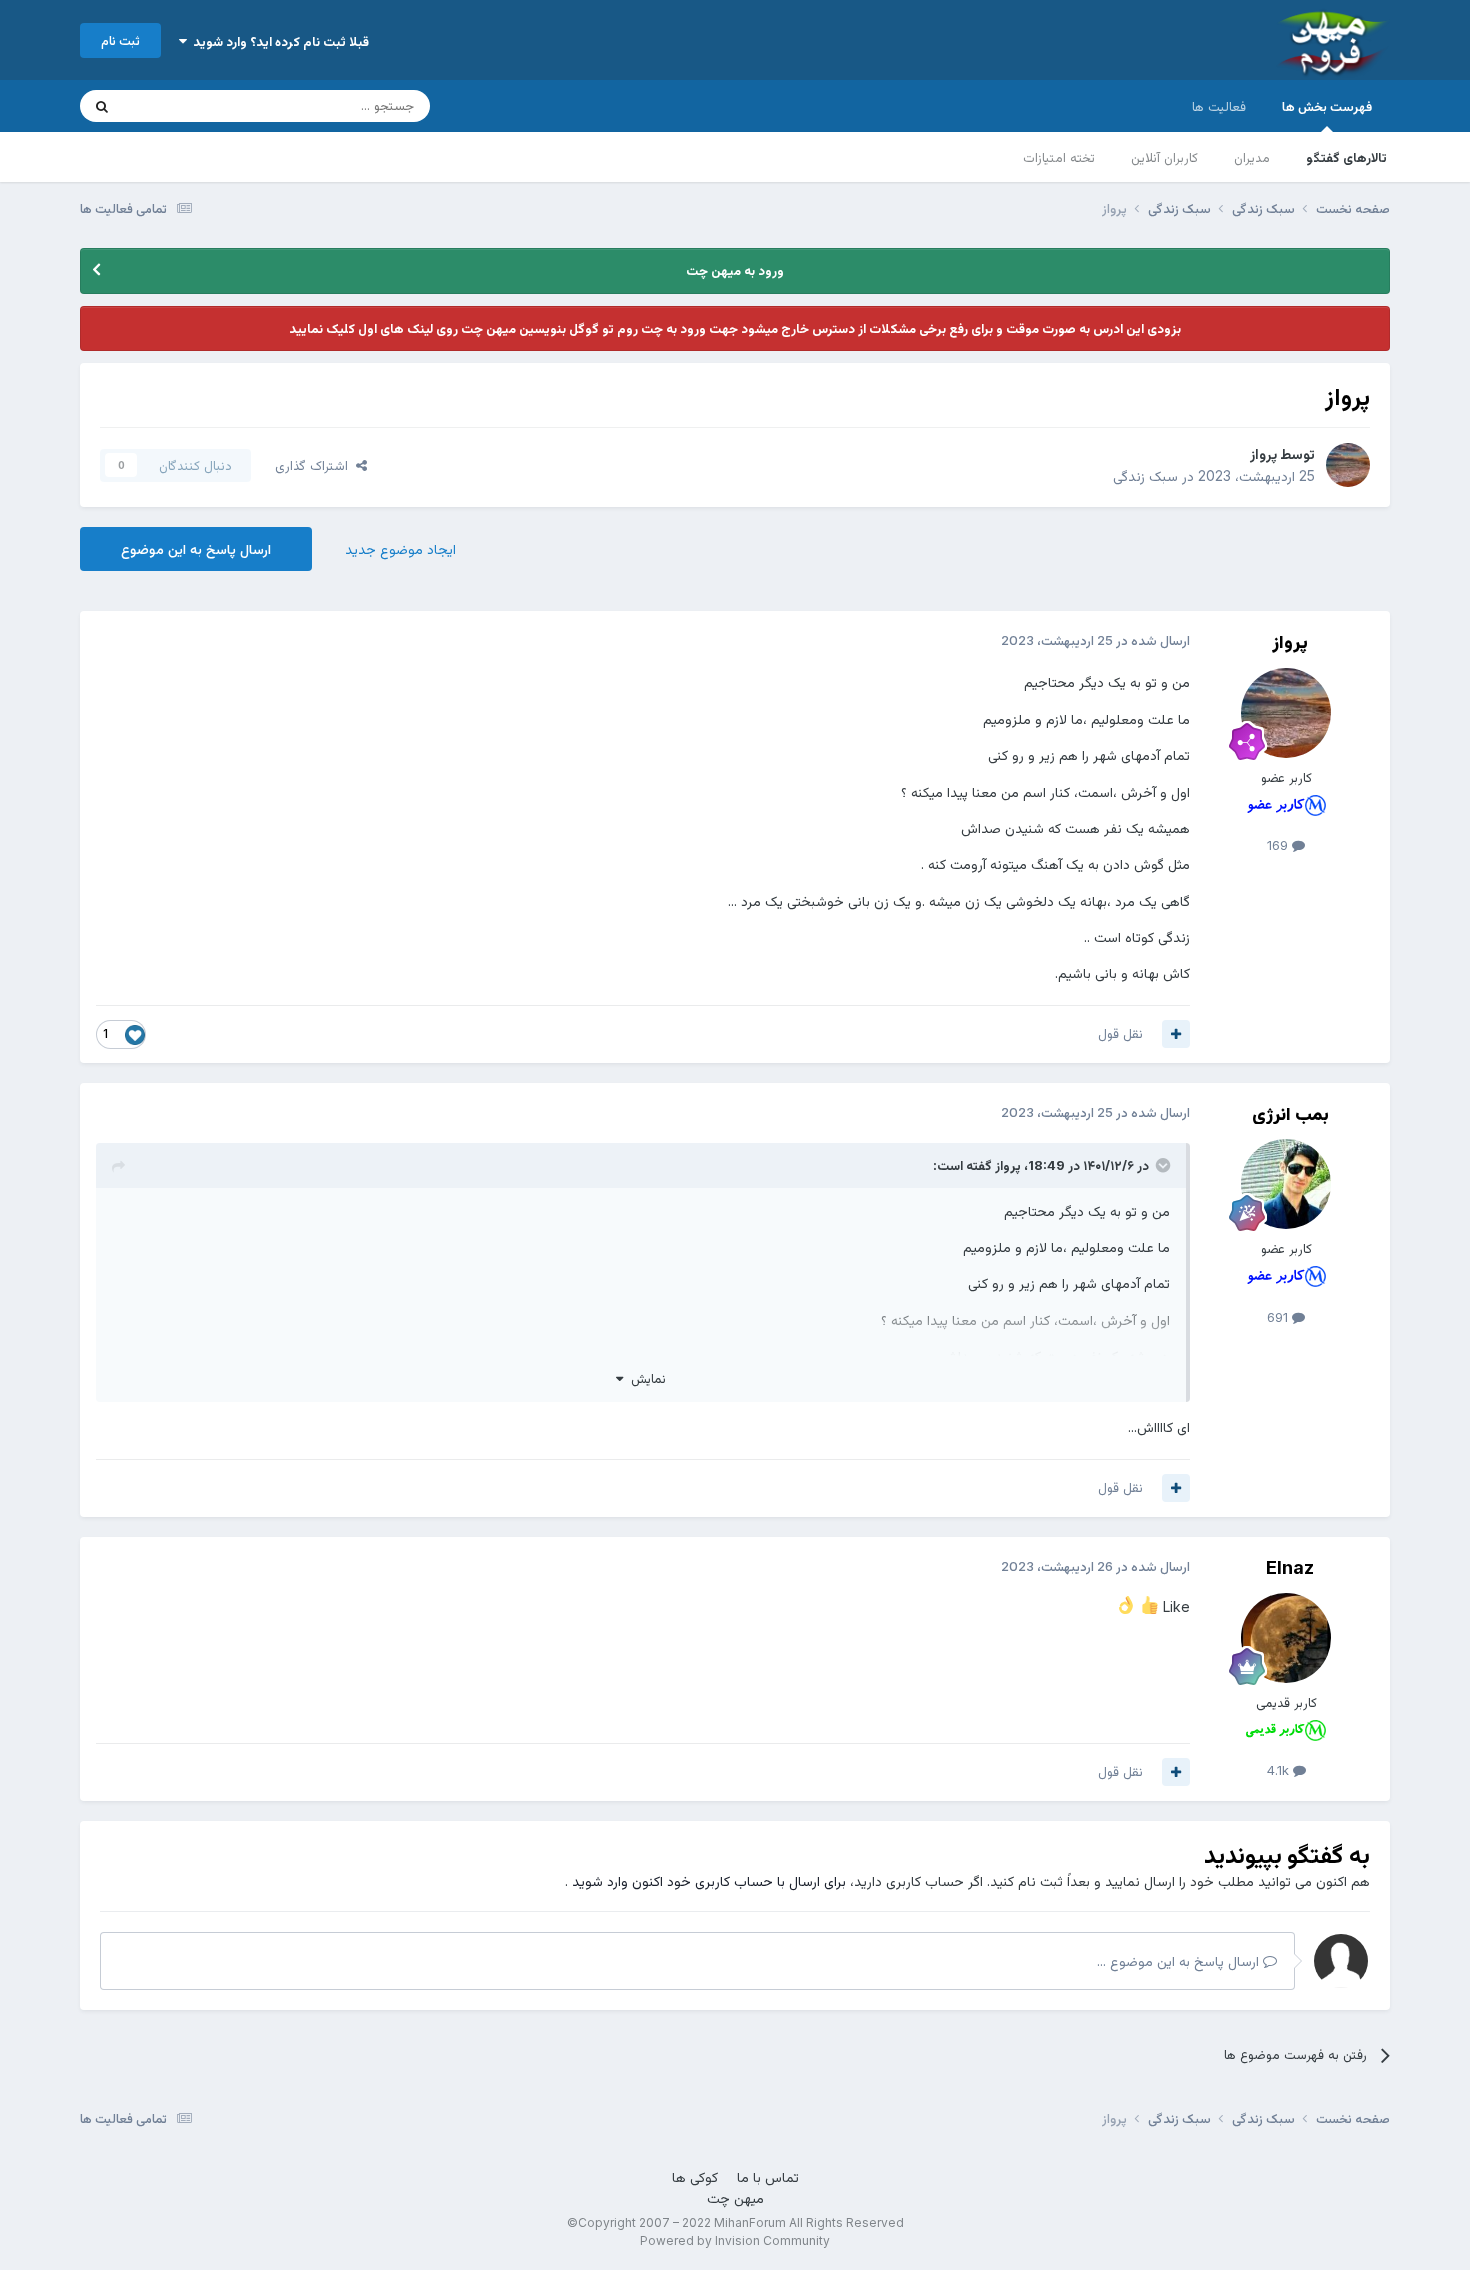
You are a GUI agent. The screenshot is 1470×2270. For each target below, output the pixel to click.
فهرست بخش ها (1327, 106)
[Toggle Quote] (1161, 1165)
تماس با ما (768, 2176)
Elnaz (1290, 1567)
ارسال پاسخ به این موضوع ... (1180, 1960)
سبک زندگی (1145, 475)
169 (1279, 845)
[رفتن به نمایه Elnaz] (1286, 1638)
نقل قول (1120, 1033)
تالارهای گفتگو (1346, 157)
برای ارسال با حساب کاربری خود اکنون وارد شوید (709, 1880)
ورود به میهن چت (735, 270)
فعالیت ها (1219, 106)
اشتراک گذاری (315, 465)
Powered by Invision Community (735, 2240)
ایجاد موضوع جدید (400, 548)
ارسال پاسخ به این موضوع (196, 548)
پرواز (1263, 453)
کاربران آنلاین (1164, 157)
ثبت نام (120, 40)
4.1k (1280, 1770)
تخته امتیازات (1059, 157)
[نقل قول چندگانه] (1176, 1034)
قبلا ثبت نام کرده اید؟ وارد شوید (278, 41)
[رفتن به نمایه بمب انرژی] (1286, 1184)
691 (1279, 1317)
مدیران (1252, 157)
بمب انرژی (1290, 1113)
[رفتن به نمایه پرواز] (1348, 465)
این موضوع (179, 105)
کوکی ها (695, 2176)
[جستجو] (102, 106)
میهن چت (735, 2197)
